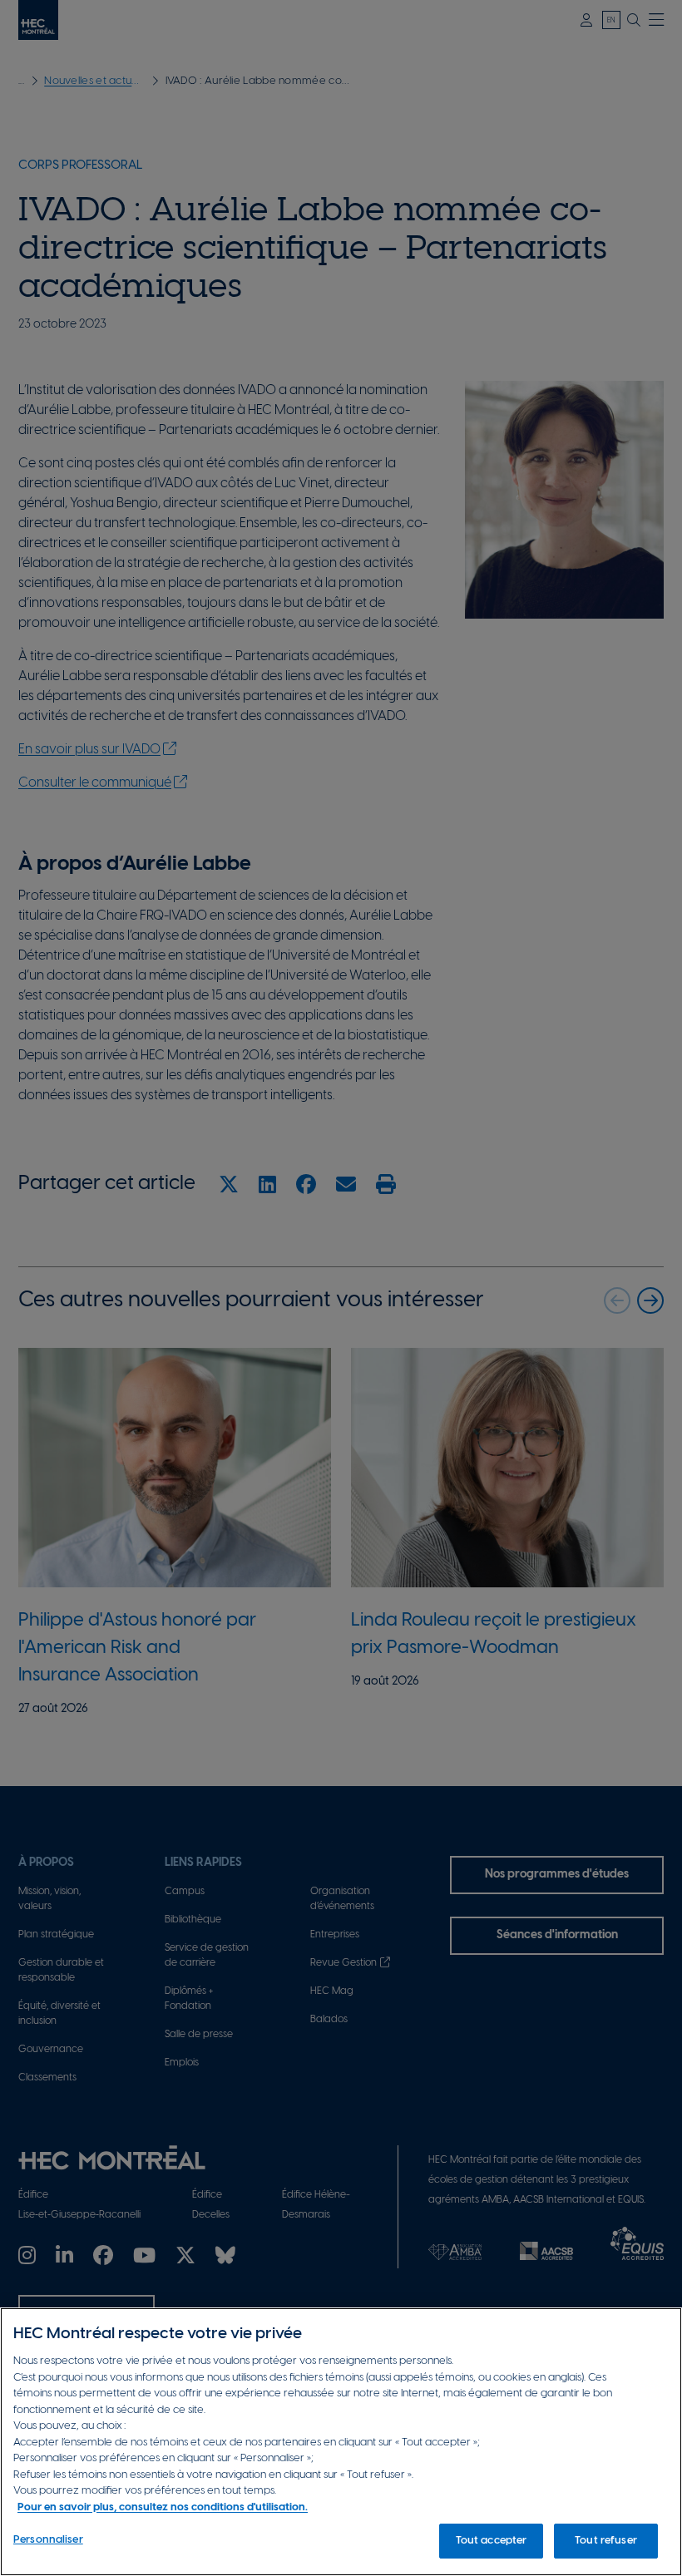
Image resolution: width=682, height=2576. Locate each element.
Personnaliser (48, 2540)
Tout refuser (606, 2541)
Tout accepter (492, 2541)
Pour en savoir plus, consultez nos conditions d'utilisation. (163, 2507)
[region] (341, 2442)
